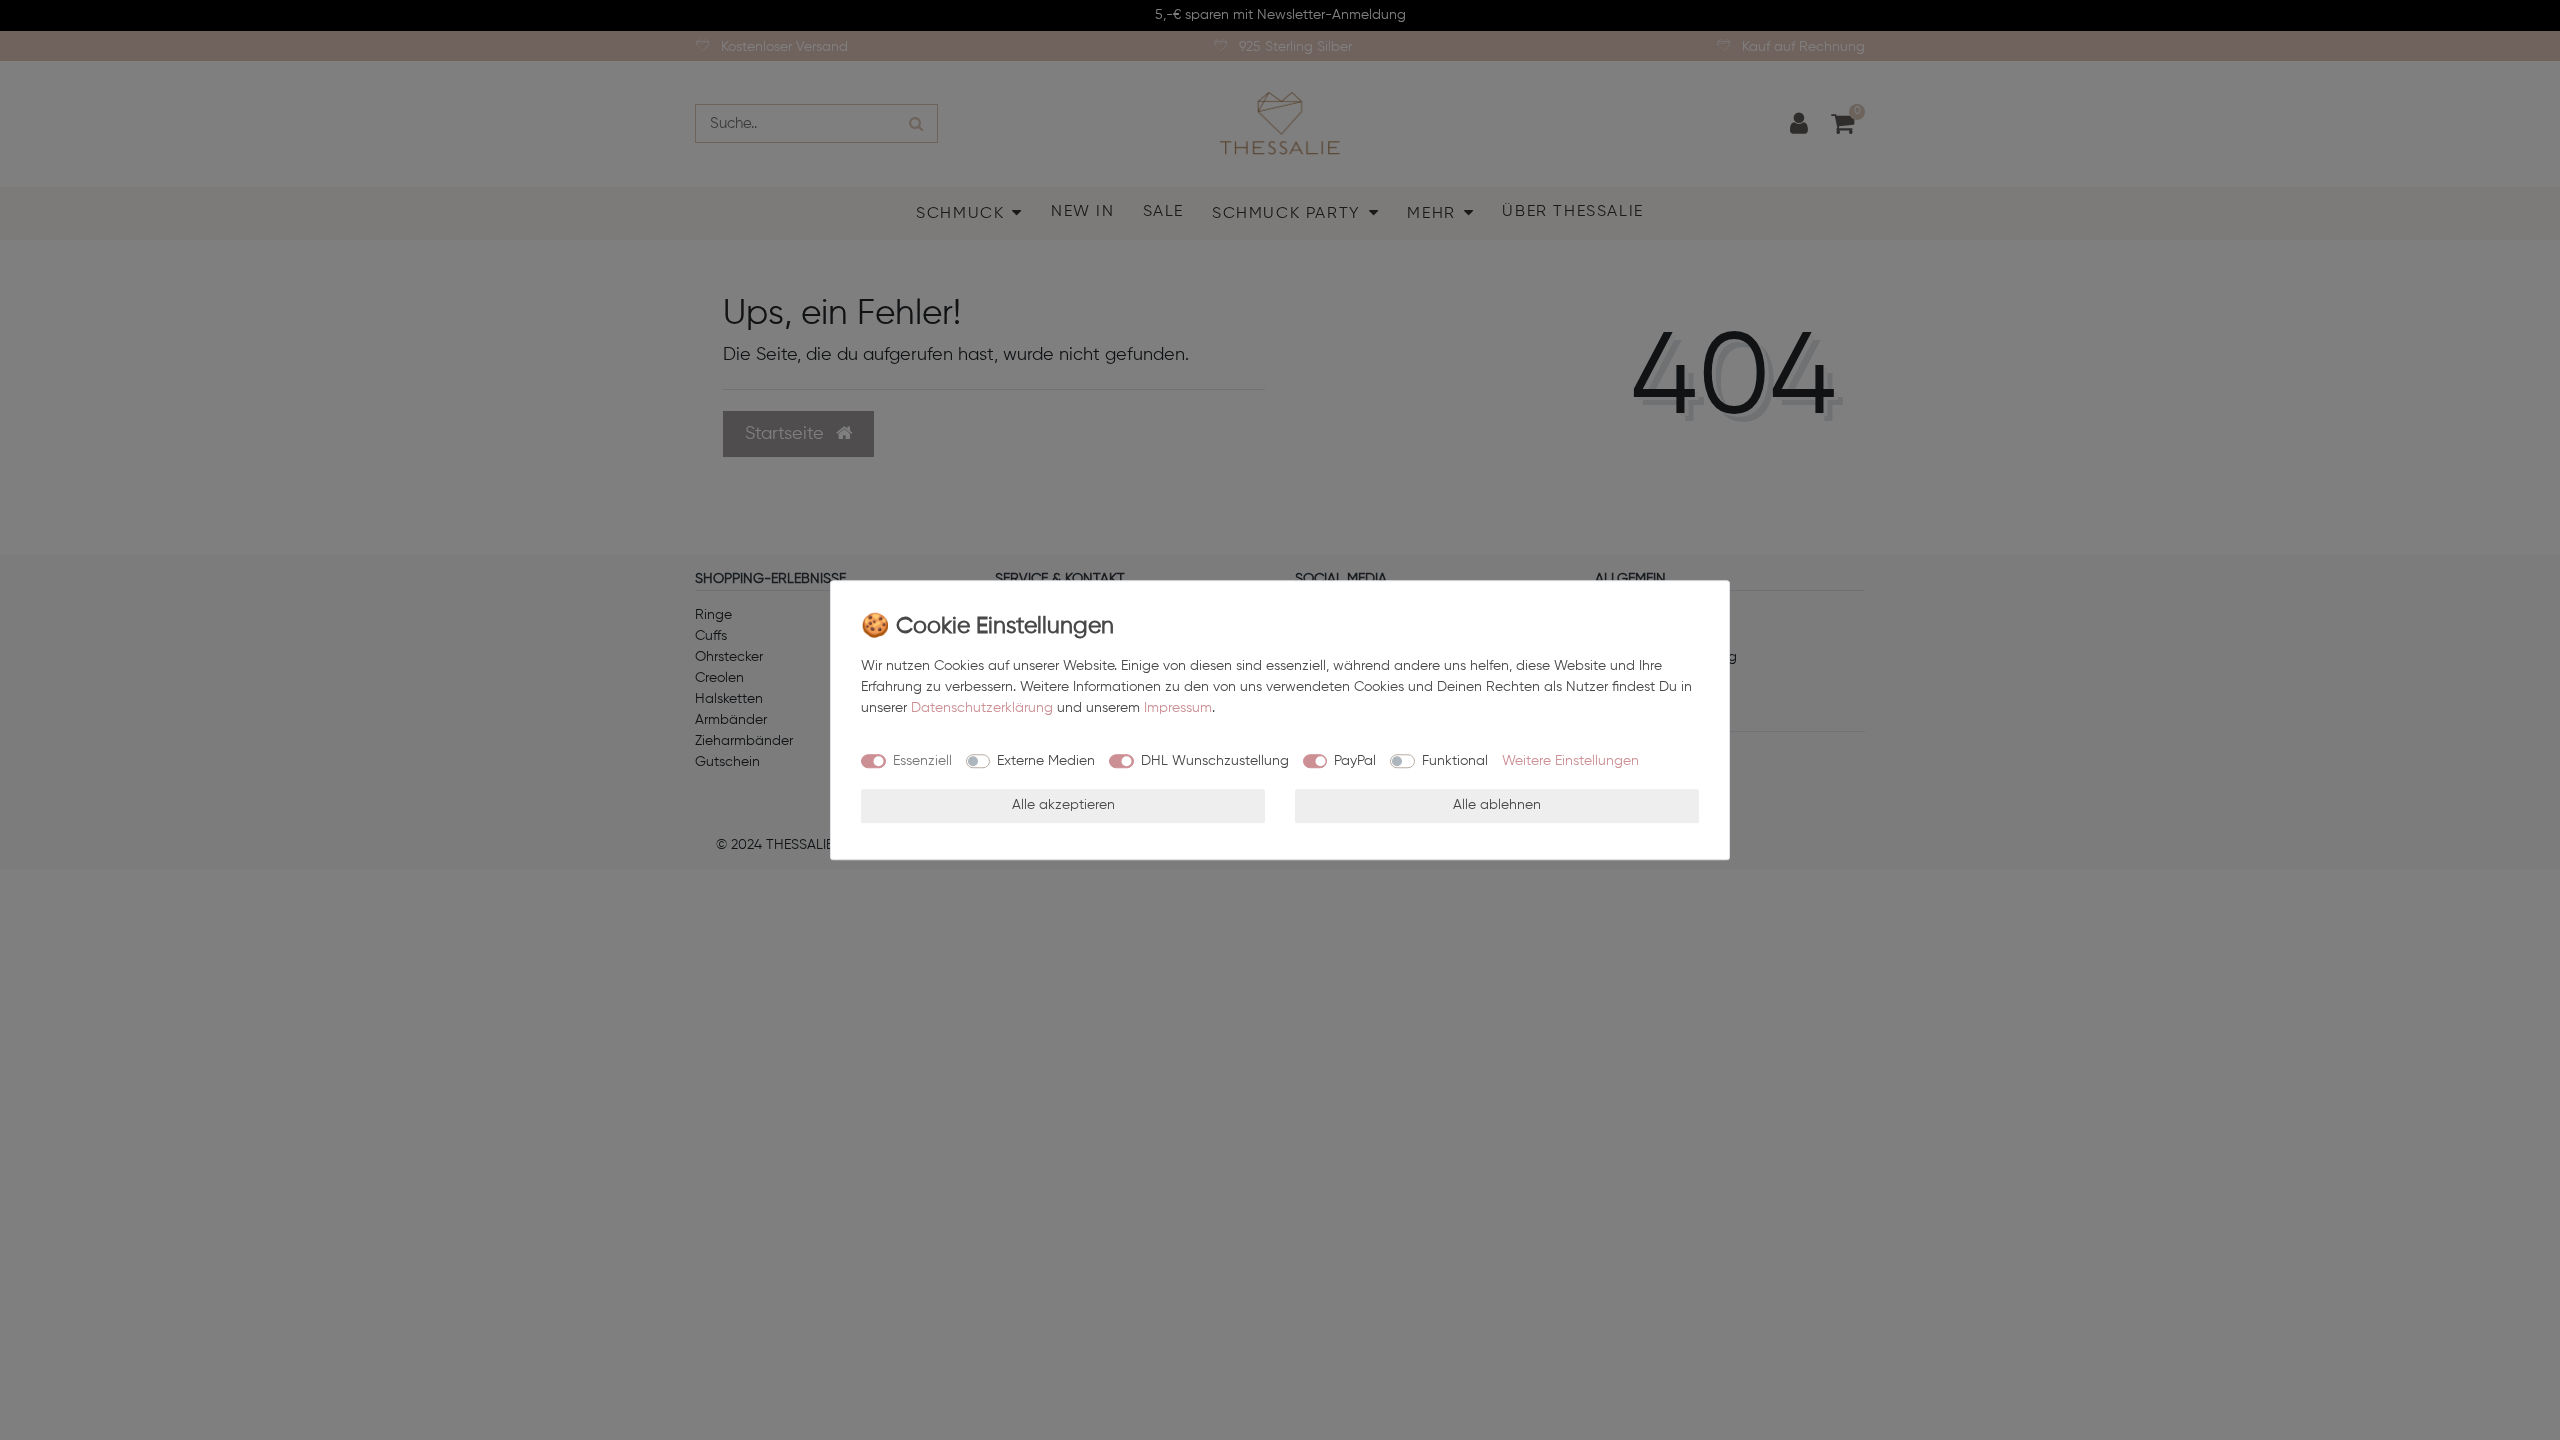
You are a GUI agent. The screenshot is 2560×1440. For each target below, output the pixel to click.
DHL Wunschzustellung (1215, 761)
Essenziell (922, 761)
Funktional (1455, 761)
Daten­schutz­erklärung (982, 708)
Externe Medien (1046, 761)
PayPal (1355, 761)
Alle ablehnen (1497, 805)
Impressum (1178, 708)
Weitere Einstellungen (1570, 761)
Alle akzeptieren (1063, 805)
